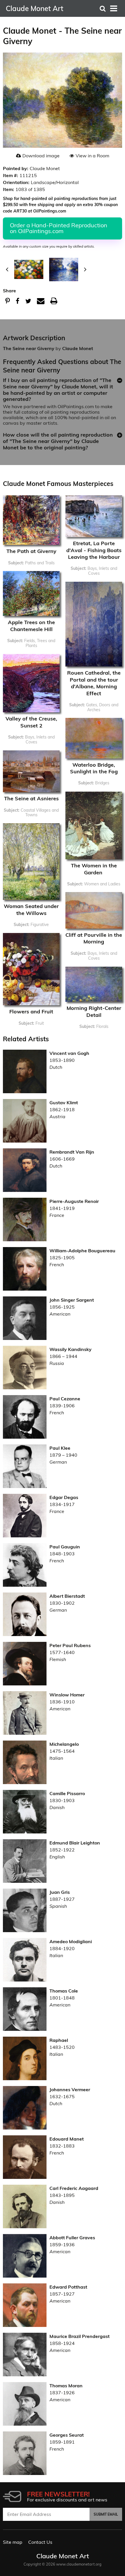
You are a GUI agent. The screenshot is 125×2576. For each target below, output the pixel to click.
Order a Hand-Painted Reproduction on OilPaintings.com (59, 228)
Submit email (106, 2514)
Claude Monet (78, 348)
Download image (41, 156)
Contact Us (40, 2542)
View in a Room (92, 156)
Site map (13, 2542)
